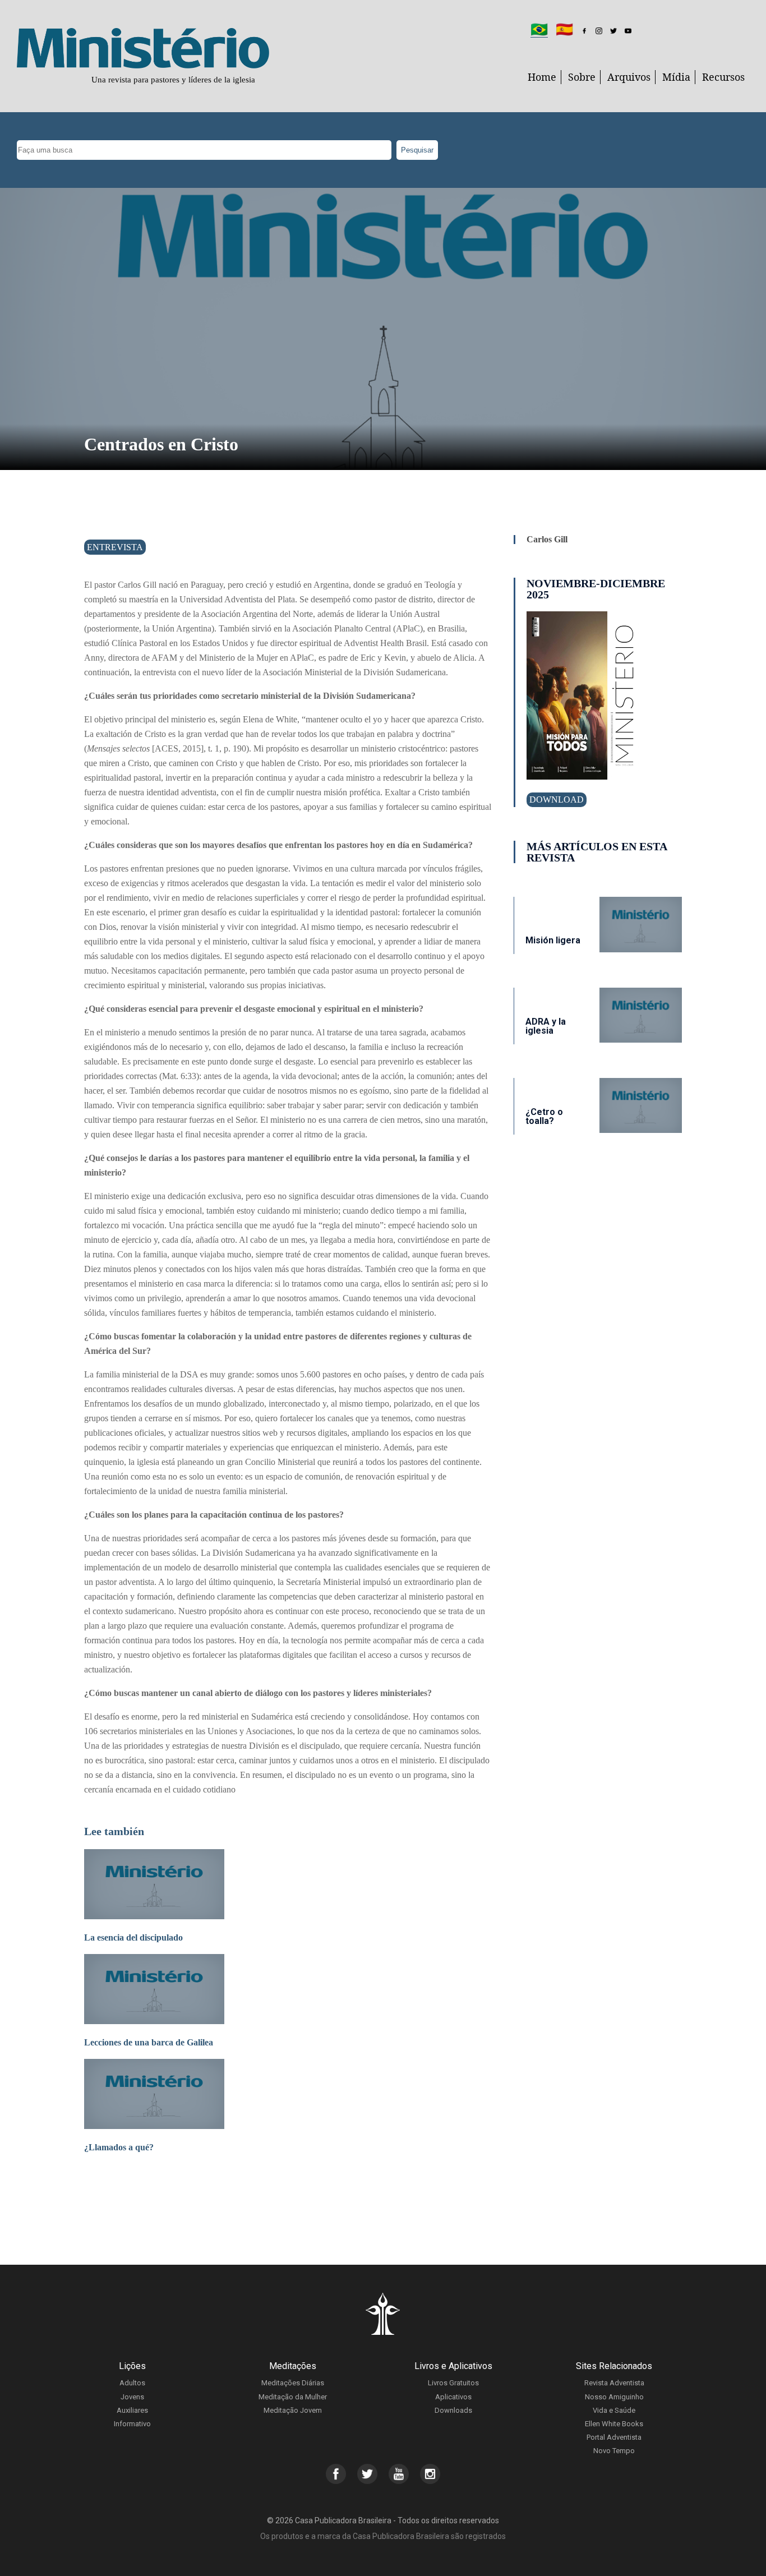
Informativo (132, 2424)
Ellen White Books (614, 2424)
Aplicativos (453, 2397)
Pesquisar (417, 150)
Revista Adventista (614, 2383)
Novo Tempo (614, 2451)
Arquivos (629, 77)
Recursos (723, 77)
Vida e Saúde (614, 2410)
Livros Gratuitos (453, 2383)
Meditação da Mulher (293, 2397)
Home (542, 77)
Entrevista (115, 547)
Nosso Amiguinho (614, 2397)
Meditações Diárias (293, 2383)
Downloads (453, 2410)
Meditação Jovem (293, 2410)
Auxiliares (132, 2410)
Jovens (132, 2397)
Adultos (132, 2383)
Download (557, 799)
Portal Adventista (614, 2437)
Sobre (582, 77)
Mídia (676, 77)
